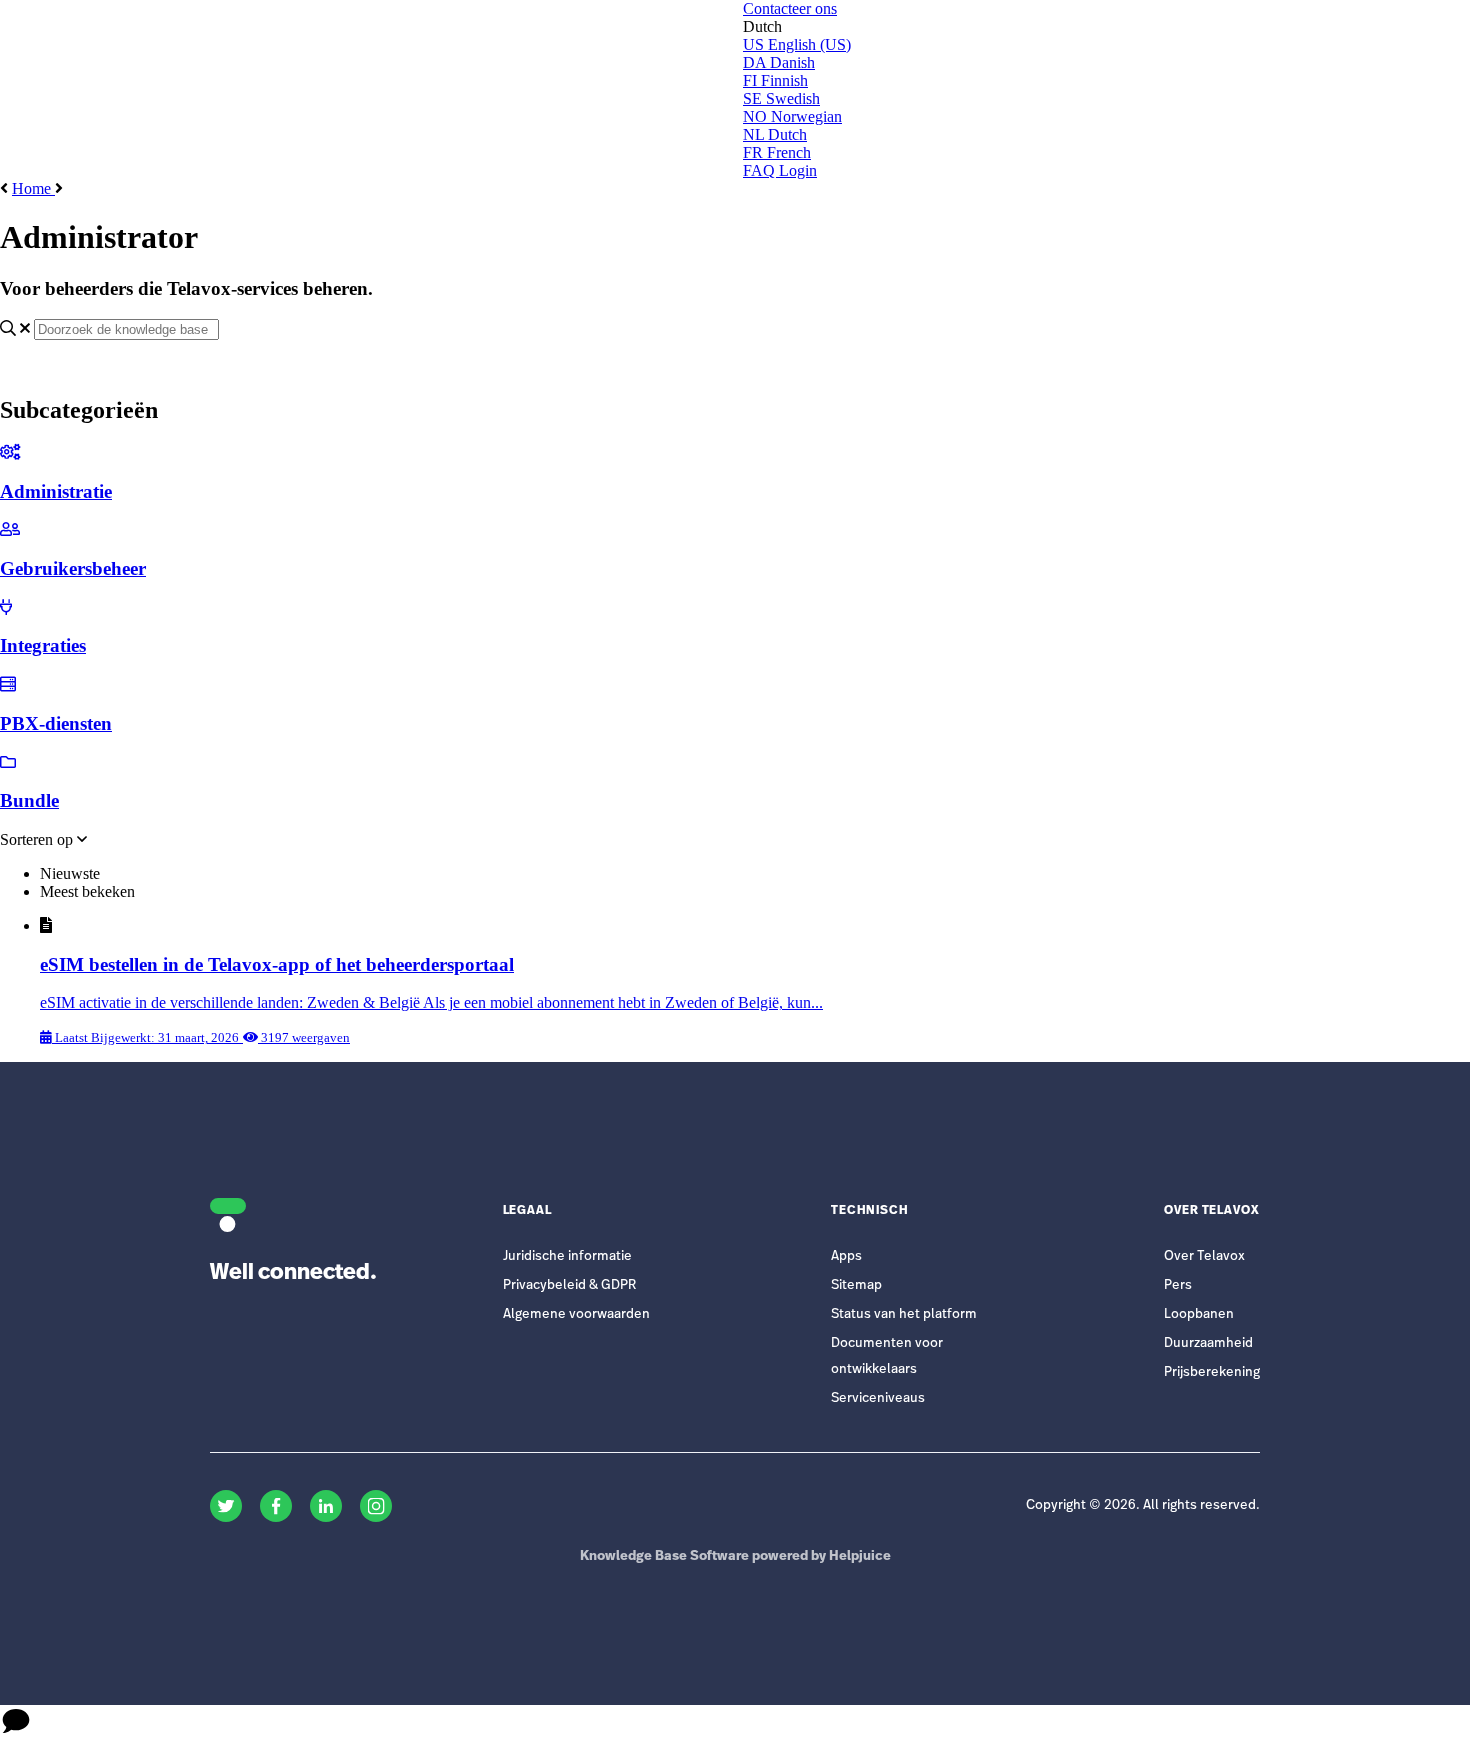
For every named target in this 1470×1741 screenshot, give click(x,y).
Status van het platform (904, 1314)
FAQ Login (780, 170)
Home (33, 188)
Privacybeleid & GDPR (569, 1285)
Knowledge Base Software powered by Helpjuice (735, 1556)
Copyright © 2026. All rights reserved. (1143, 1505)
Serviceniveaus (878, 1398)
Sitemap (856, 1285)
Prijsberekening (1212, 1372)
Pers (1178, 1285)
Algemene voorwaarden (576, 1314)
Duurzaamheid (1208, 1343)
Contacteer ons (790, 8)
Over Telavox (1204, 1256)
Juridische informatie (567, 1256)
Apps (846, 1256)
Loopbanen (1199, 1314)
